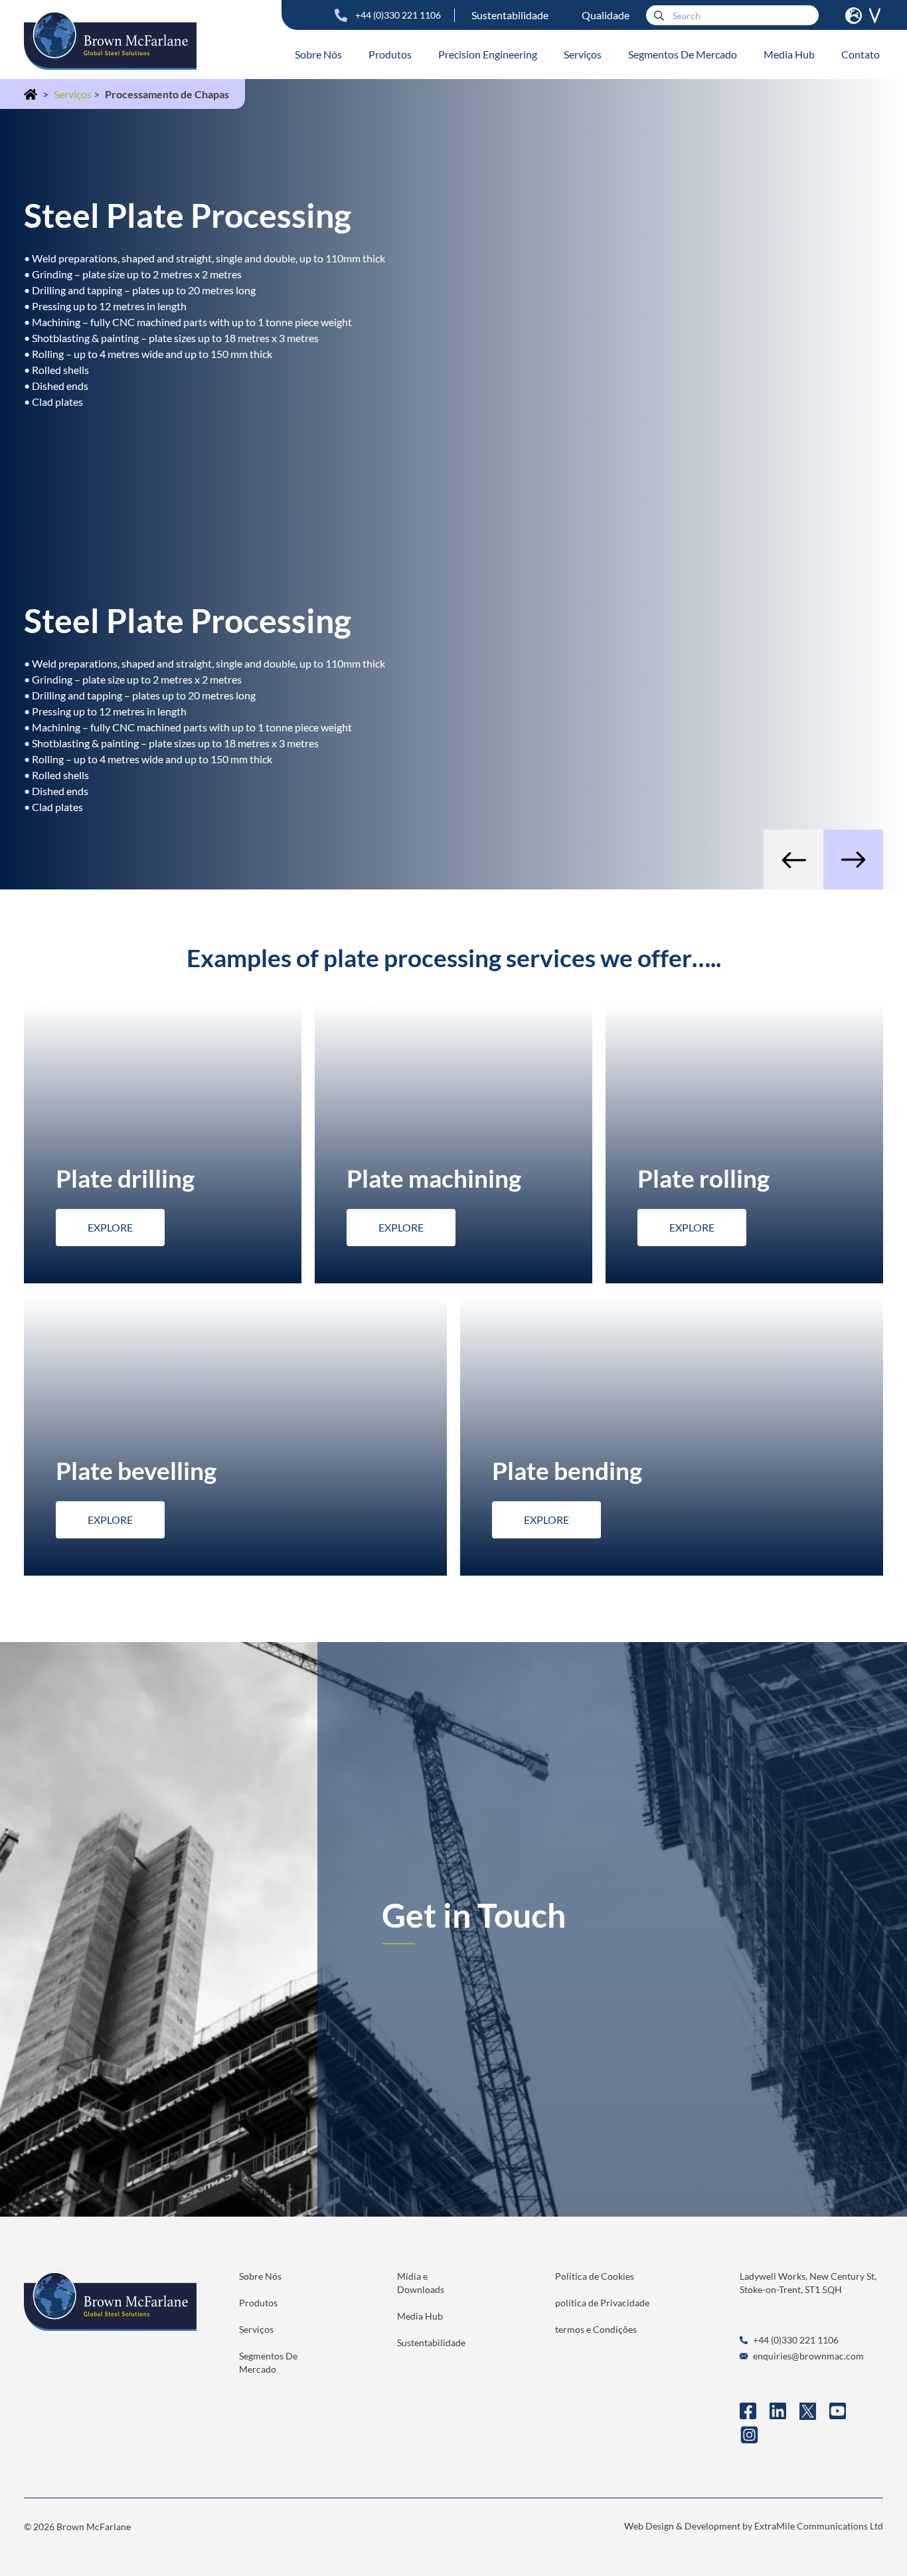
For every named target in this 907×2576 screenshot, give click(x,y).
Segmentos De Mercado (683, 54)
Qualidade (606, 15)
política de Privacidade (602, 2303)
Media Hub (789, 54)
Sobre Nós (318, 54)
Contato (861, 54)
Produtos (390, 54)
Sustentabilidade (510, 15)
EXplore (110, 1227)
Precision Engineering (488, 54)
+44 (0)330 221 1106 (398, 15)
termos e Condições (596, 2329)
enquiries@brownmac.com (808, 2356)
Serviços (583, 54)
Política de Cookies (595, 2276)
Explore (401, 1227)
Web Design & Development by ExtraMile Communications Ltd (754, 2526)
